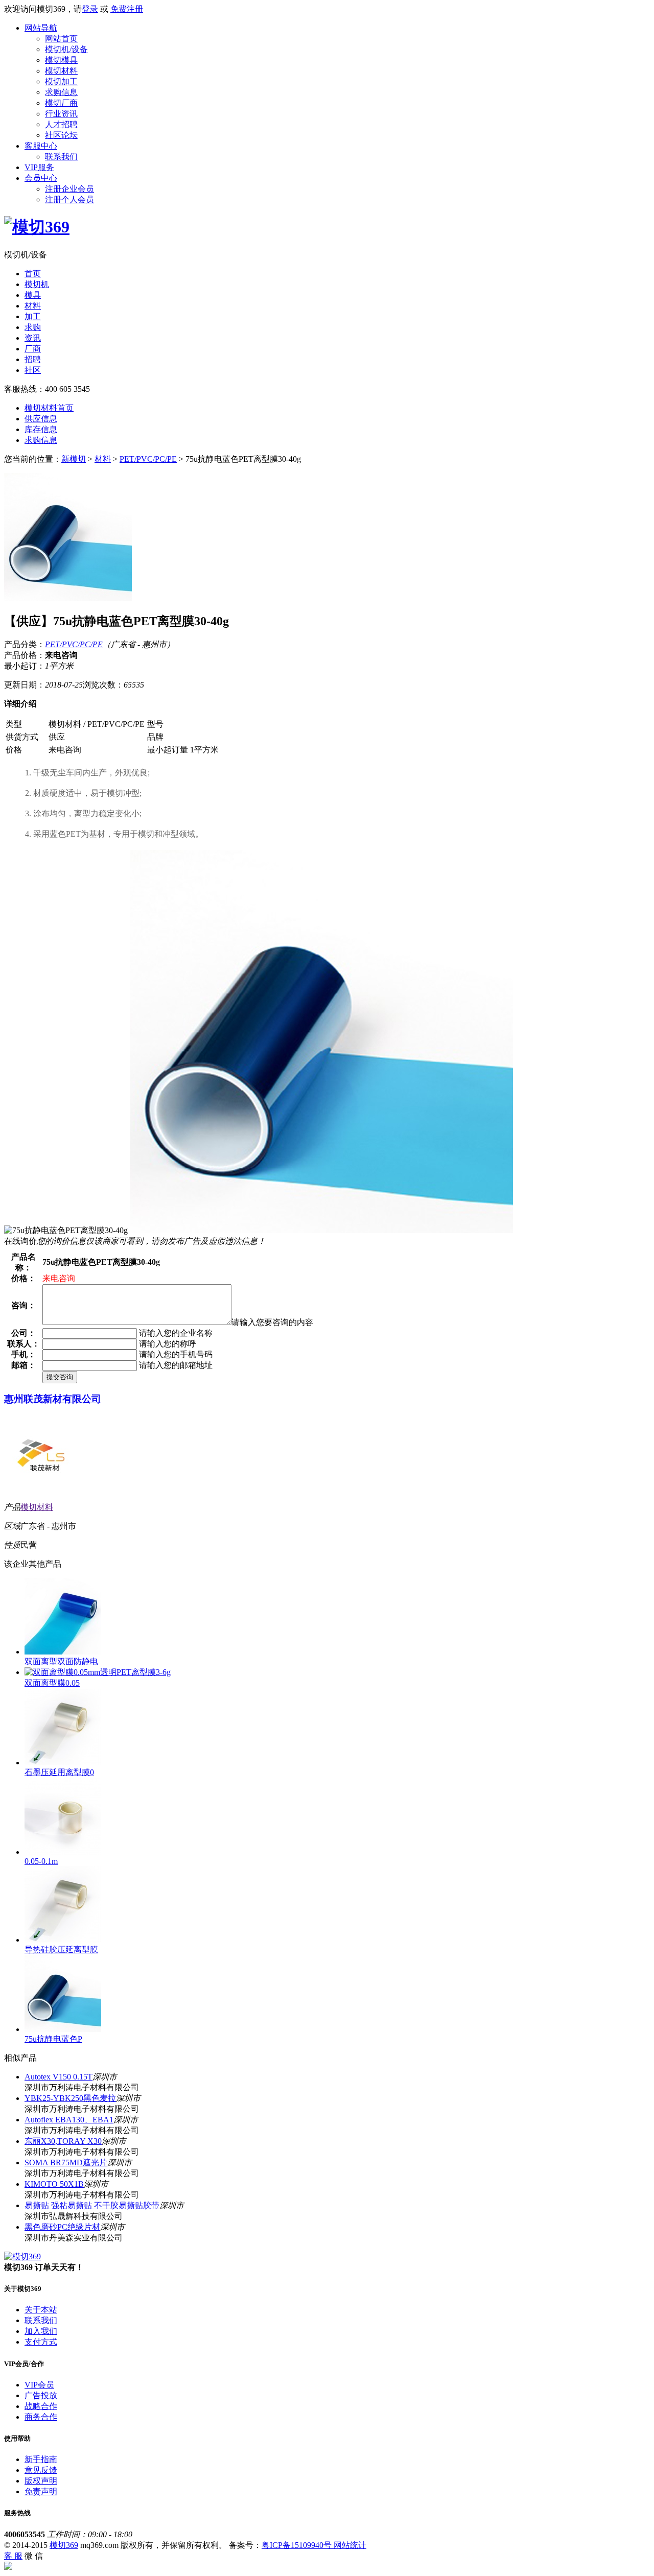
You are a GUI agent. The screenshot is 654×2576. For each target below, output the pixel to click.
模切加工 (61, 81)
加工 (33, 316)
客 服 (13, 2556)
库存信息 (41, 429)
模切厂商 (61, 103)
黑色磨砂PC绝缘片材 (62, 2227)
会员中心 (41, 178)
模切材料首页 (49, 408)
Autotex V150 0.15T (59, 2077)
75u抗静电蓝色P (53, 2039)
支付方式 (41, 2342)
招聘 (33, 359)
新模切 (74, 459)
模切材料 (61, 71)
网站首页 (61, 39)
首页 (33, 274)
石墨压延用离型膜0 (59, 1772)
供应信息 (41, 419)
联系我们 (61, 157)
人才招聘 (61, 124)
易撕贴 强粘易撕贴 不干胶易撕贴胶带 (92, 2205)
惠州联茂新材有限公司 (53, 1399)
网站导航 (41, 28)
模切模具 (61, 60)
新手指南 (41, 2459)
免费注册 (127, 9)
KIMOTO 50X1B (54, 2184)
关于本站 (41, 2310)
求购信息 (61, 92)
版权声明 (41, 2481)
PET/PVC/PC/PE (148, 459)
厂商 (33, 349)
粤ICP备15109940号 (298, 2545)
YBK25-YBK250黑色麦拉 (70, 2098)
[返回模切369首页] (37, 227)
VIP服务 (39, 167)
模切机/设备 (66, 49)
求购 (33, 327)
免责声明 (41, 2491)
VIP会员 (39, 2385)
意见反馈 (41, 2470)
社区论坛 (61, 135)
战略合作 (41, 2406)
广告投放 (41, 2395)
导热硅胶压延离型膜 (61, 1949)
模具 (33, 295)
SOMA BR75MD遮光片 (66, 2163)
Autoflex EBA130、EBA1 (69, 2120)
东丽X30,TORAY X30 (63, 2141)
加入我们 (41, 2331)
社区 (33, 370)
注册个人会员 (69, 199)
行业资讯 (61, 114)
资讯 (33, 338)
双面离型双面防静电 (61, 1661)
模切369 (64, 2545)
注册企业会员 (69, 189)
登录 (90, 9)
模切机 (37, 284)
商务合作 (41, 2417)
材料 (33, 306)
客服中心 (41, 146)
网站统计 (350, 2545)
